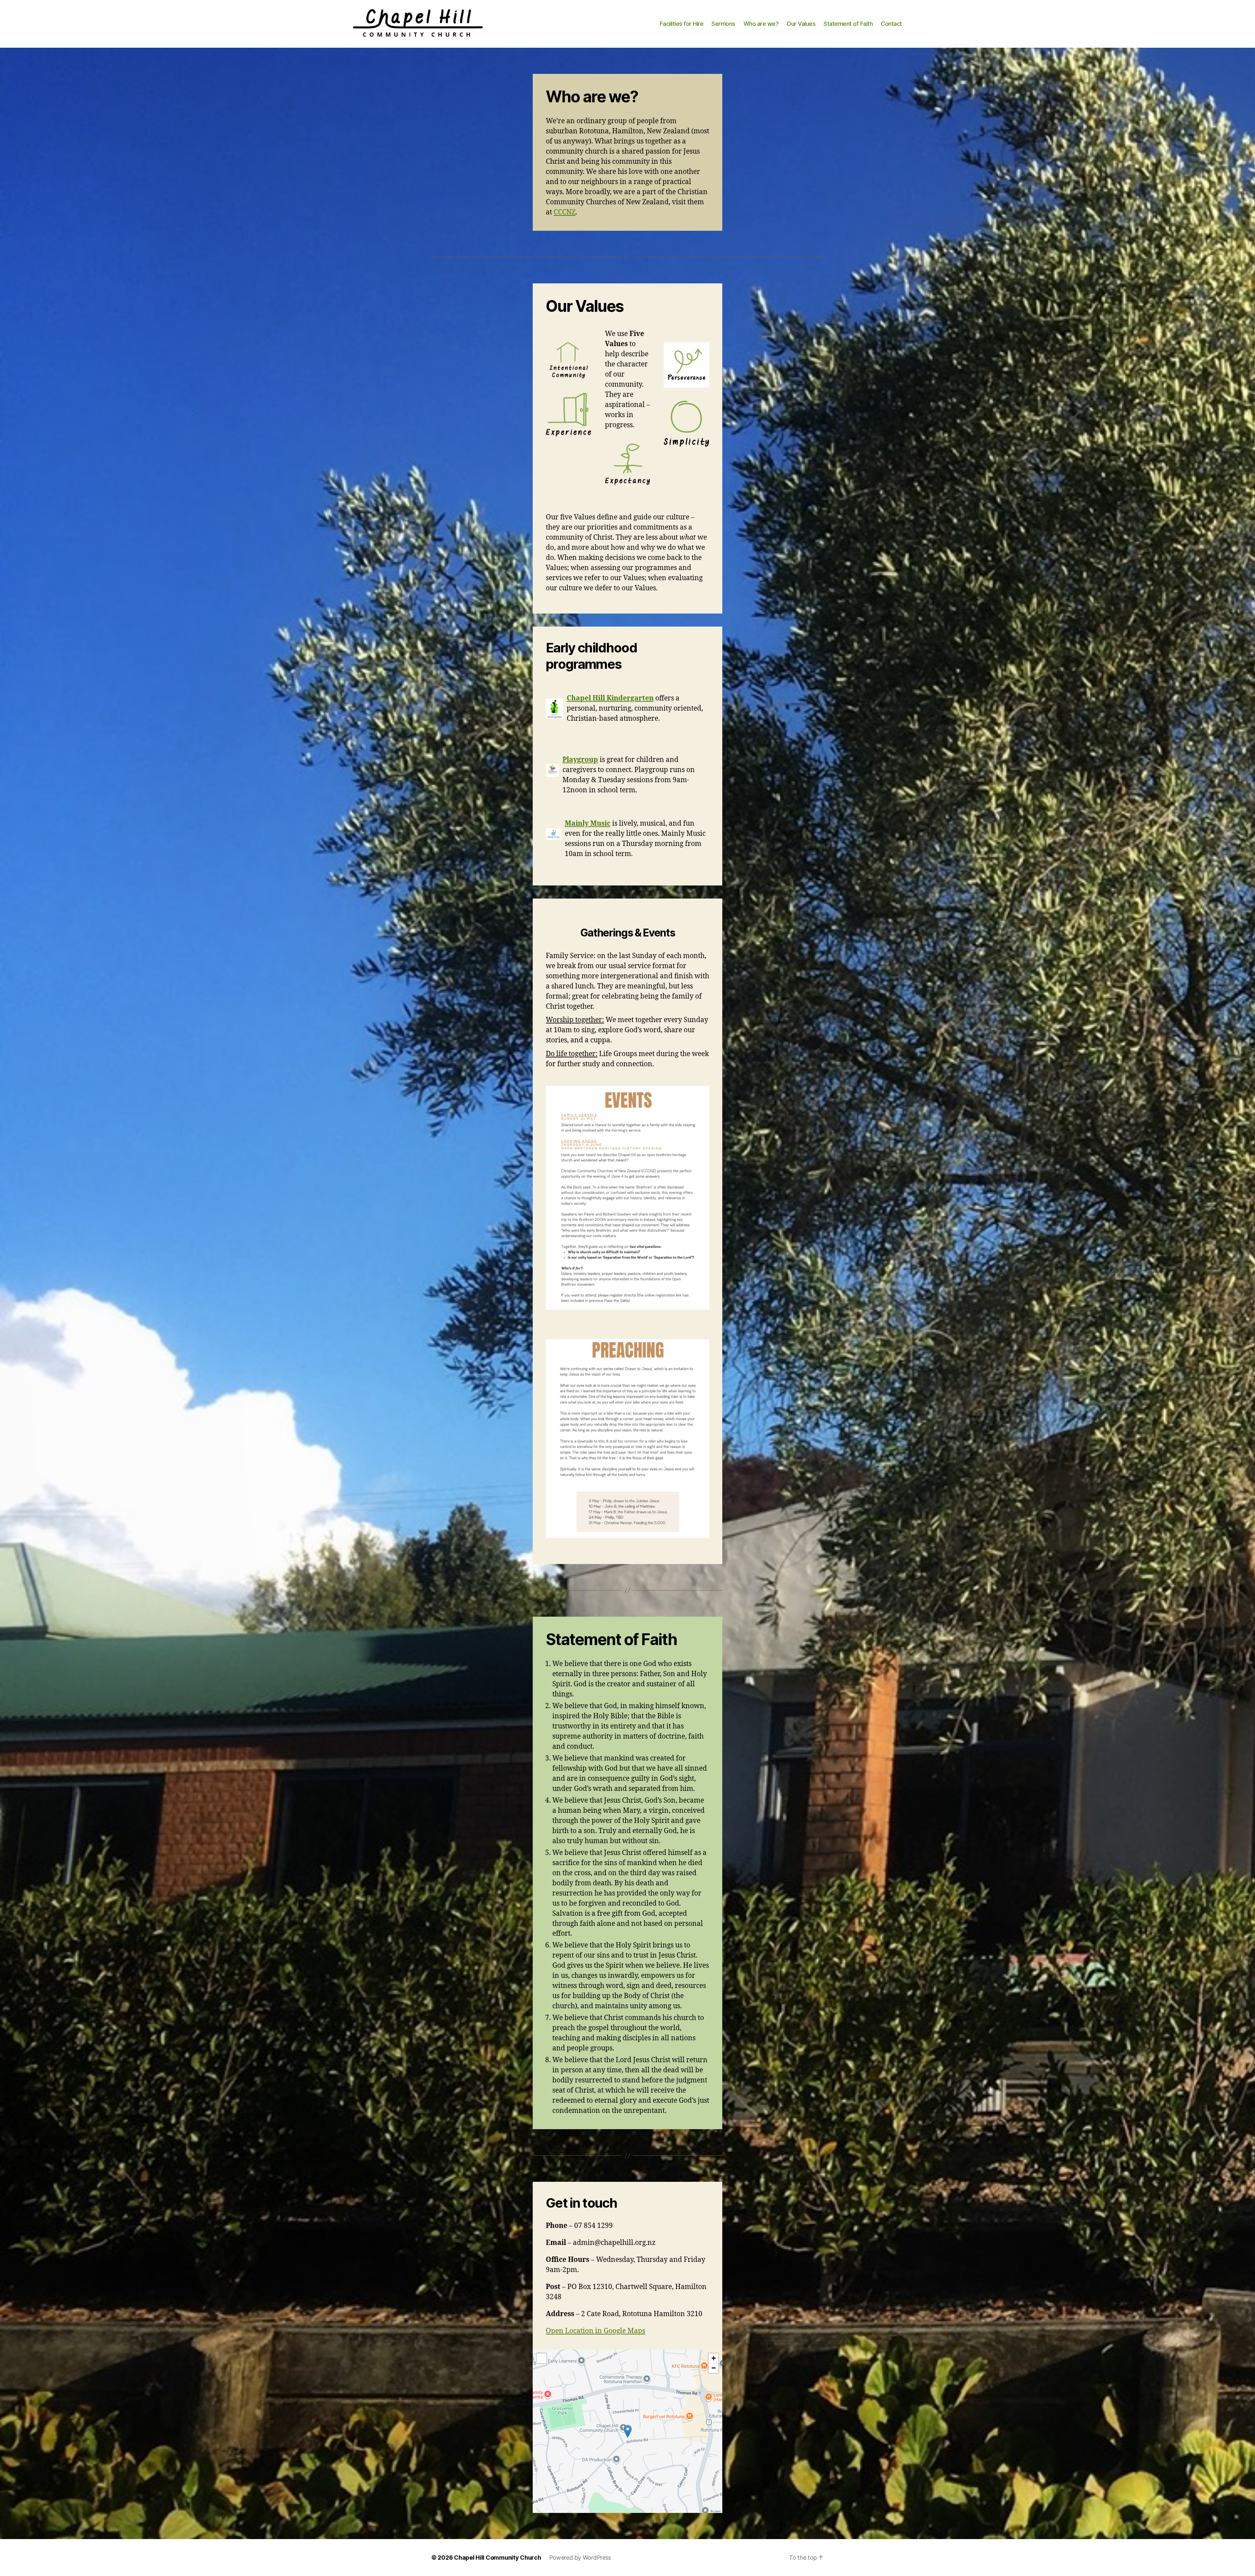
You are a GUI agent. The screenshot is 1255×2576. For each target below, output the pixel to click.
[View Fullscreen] (542, 2358)
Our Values (801, 24)
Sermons (723, 24)
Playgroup (580, 760)
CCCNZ (565, 212)
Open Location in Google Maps (595, 2331)
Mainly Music (588, 824)
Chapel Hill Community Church (497, 2558)
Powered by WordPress (580, 2558)
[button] (628, 2431)
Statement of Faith (848, 24)
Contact (891, 24)
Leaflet (717, 2511)
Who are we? (761, 24)
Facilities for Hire (682, 24)
